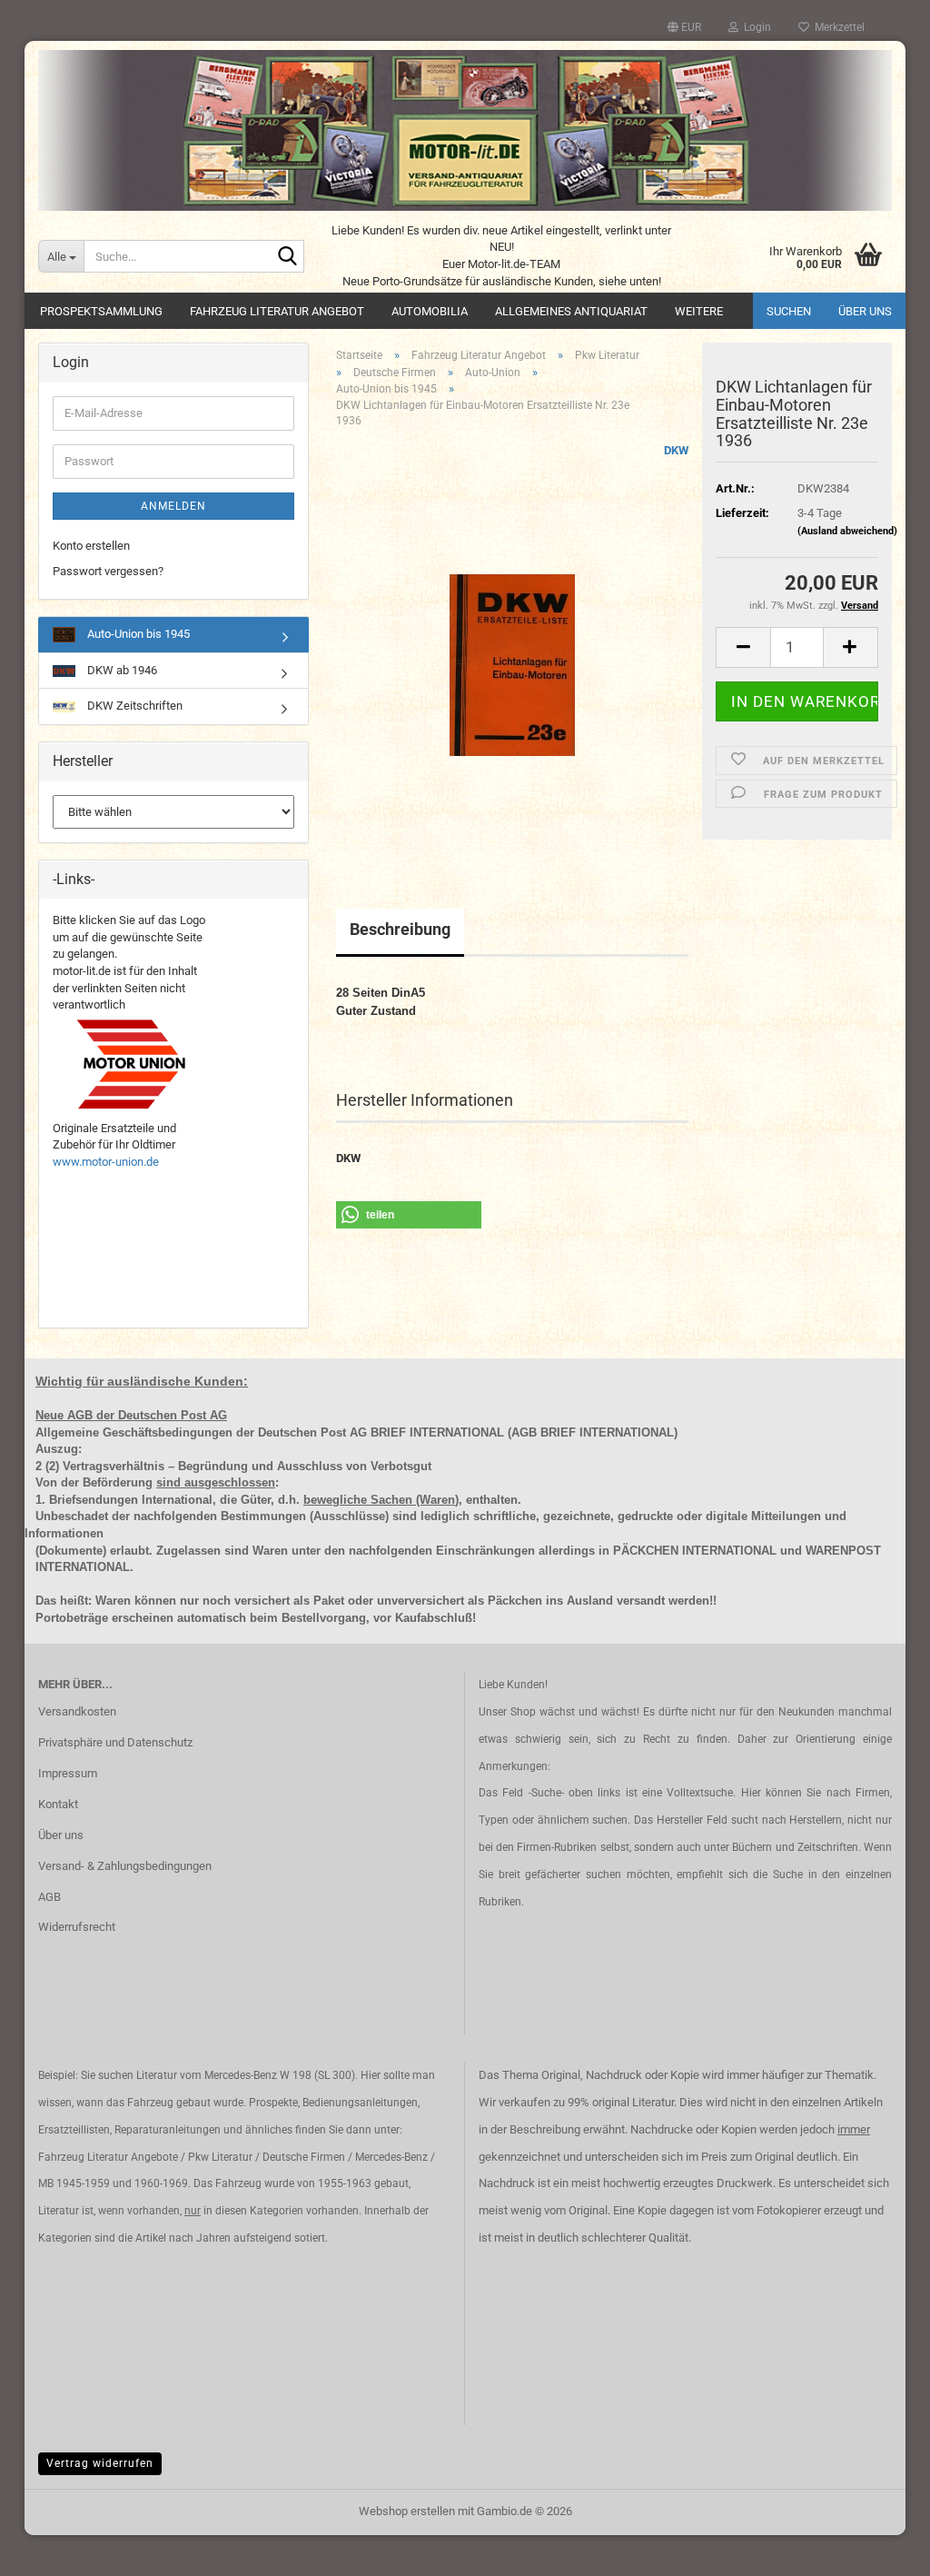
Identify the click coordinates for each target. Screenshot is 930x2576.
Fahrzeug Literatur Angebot (277, 311)
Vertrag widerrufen (100, 2463)
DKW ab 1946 (121, 670)
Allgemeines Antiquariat (571, 311)
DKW (676, 450)
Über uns (865, 311)
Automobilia (430, 311)
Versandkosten (77, 1711)
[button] (684, 27)
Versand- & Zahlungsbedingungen (125, 1866)
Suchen (789, 311)
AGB (49, 1897)
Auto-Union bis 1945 (137, 634)
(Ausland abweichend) (847, 531)
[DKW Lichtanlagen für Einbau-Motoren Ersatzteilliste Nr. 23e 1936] (512, 646)
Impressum (68, 1773)
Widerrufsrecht (77, 1927)
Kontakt (58, 1804)
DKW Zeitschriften (134, 706)
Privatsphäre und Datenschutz (115, 1742)
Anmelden (173, 506)
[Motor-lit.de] (465, 130)
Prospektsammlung (101, 311)
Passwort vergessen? (108, 571)
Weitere (699, 311)
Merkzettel (837, 27)
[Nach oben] (880, 2549)
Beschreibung (400, 929)
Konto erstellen (91, 546)
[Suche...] (287, 257)
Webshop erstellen (407, 2511)
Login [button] (755, 27)
